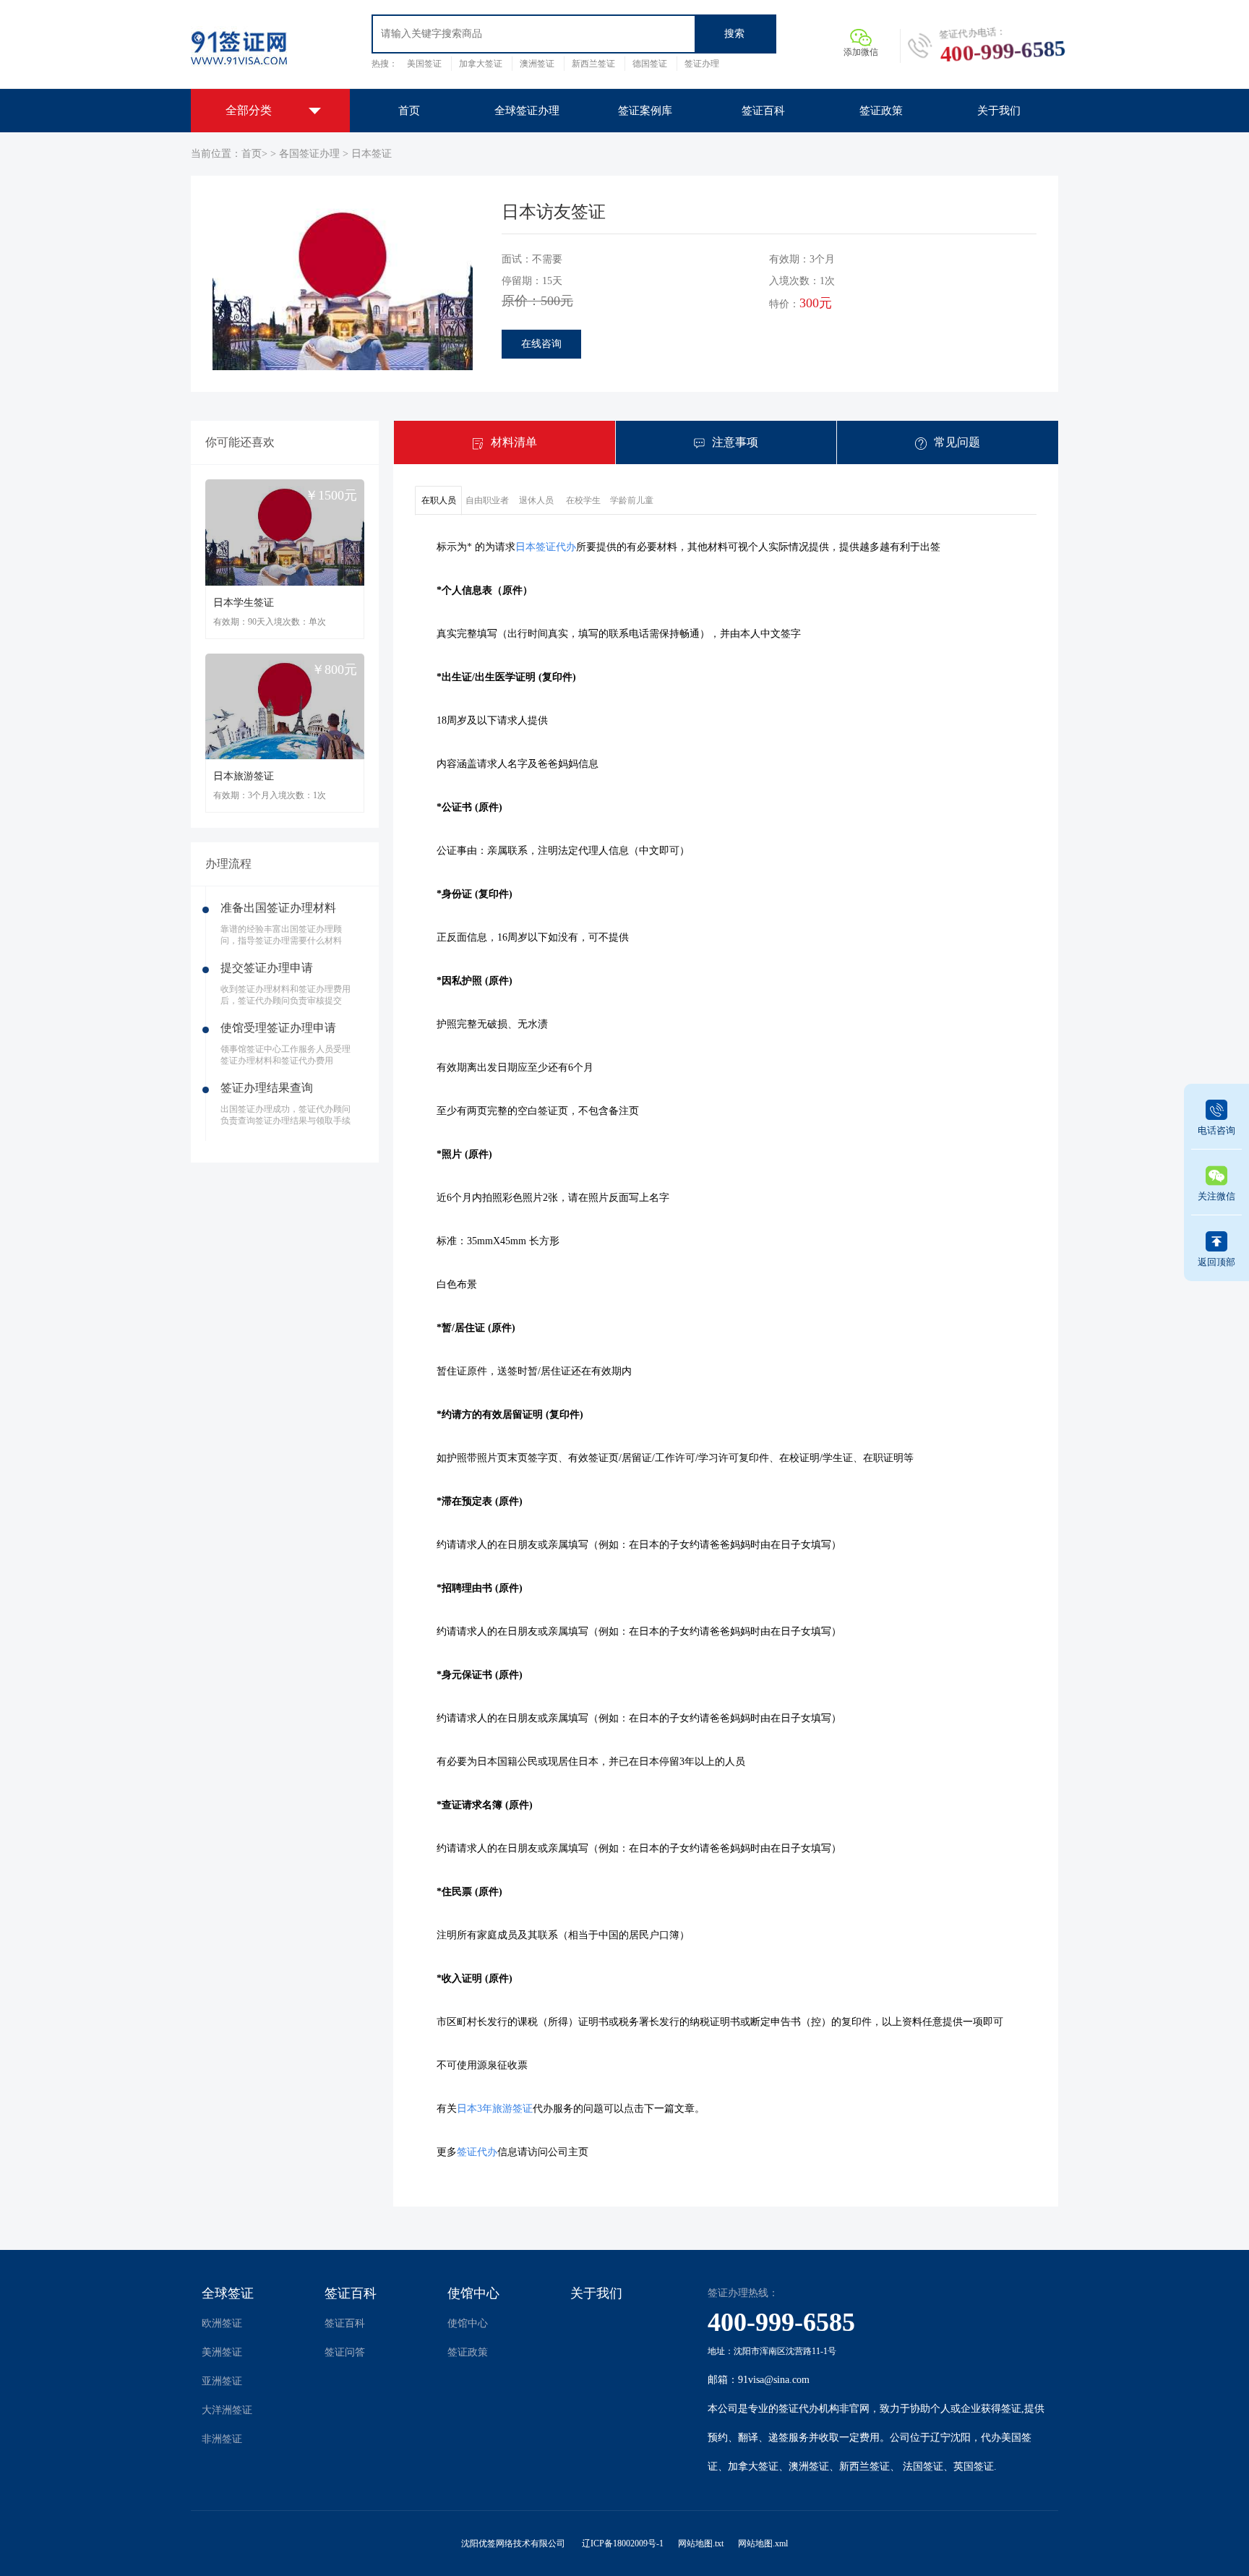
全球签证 (228, 2293)
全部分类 (249, 110)
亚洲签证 (222, 2381)
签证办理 (702, 64)
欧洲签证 (222, 2323)
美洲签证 (222, 2352)
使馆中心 (473, 2293)
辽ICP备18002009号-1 (623, 2543)
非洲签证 (222, 2439)
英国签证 (974, 2466)
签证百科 (351, 2293)
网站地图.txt (701, 2543)
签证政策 (468, 2352)
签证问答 (345, 2352)
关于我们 (596, 2293)
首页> (254, 154)
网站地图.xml (763, 2543)
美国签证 (424, 64)
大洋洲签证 (227, 2410)
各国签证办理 (311, 154)
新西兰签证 (593, 64)
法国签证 (923, 2466)
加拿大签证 (481, 64)
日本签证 (372, 154)
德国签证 (650, 64)
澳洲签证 (537, 64)
